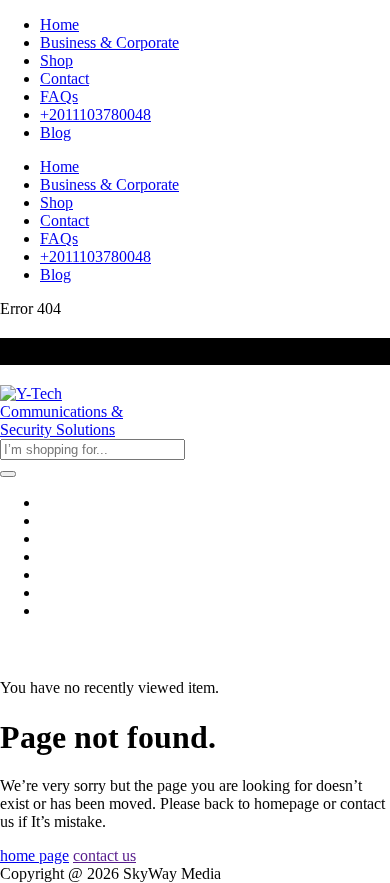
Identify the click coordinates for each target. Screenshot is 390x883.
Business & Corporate (109, 42)
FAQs (59, 96)
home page (34, 855)
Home (59, 24)
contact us (104, 855)
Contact (64, 78)
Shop (56, 60)
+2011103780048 (95, 114)
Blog (55, 132)
